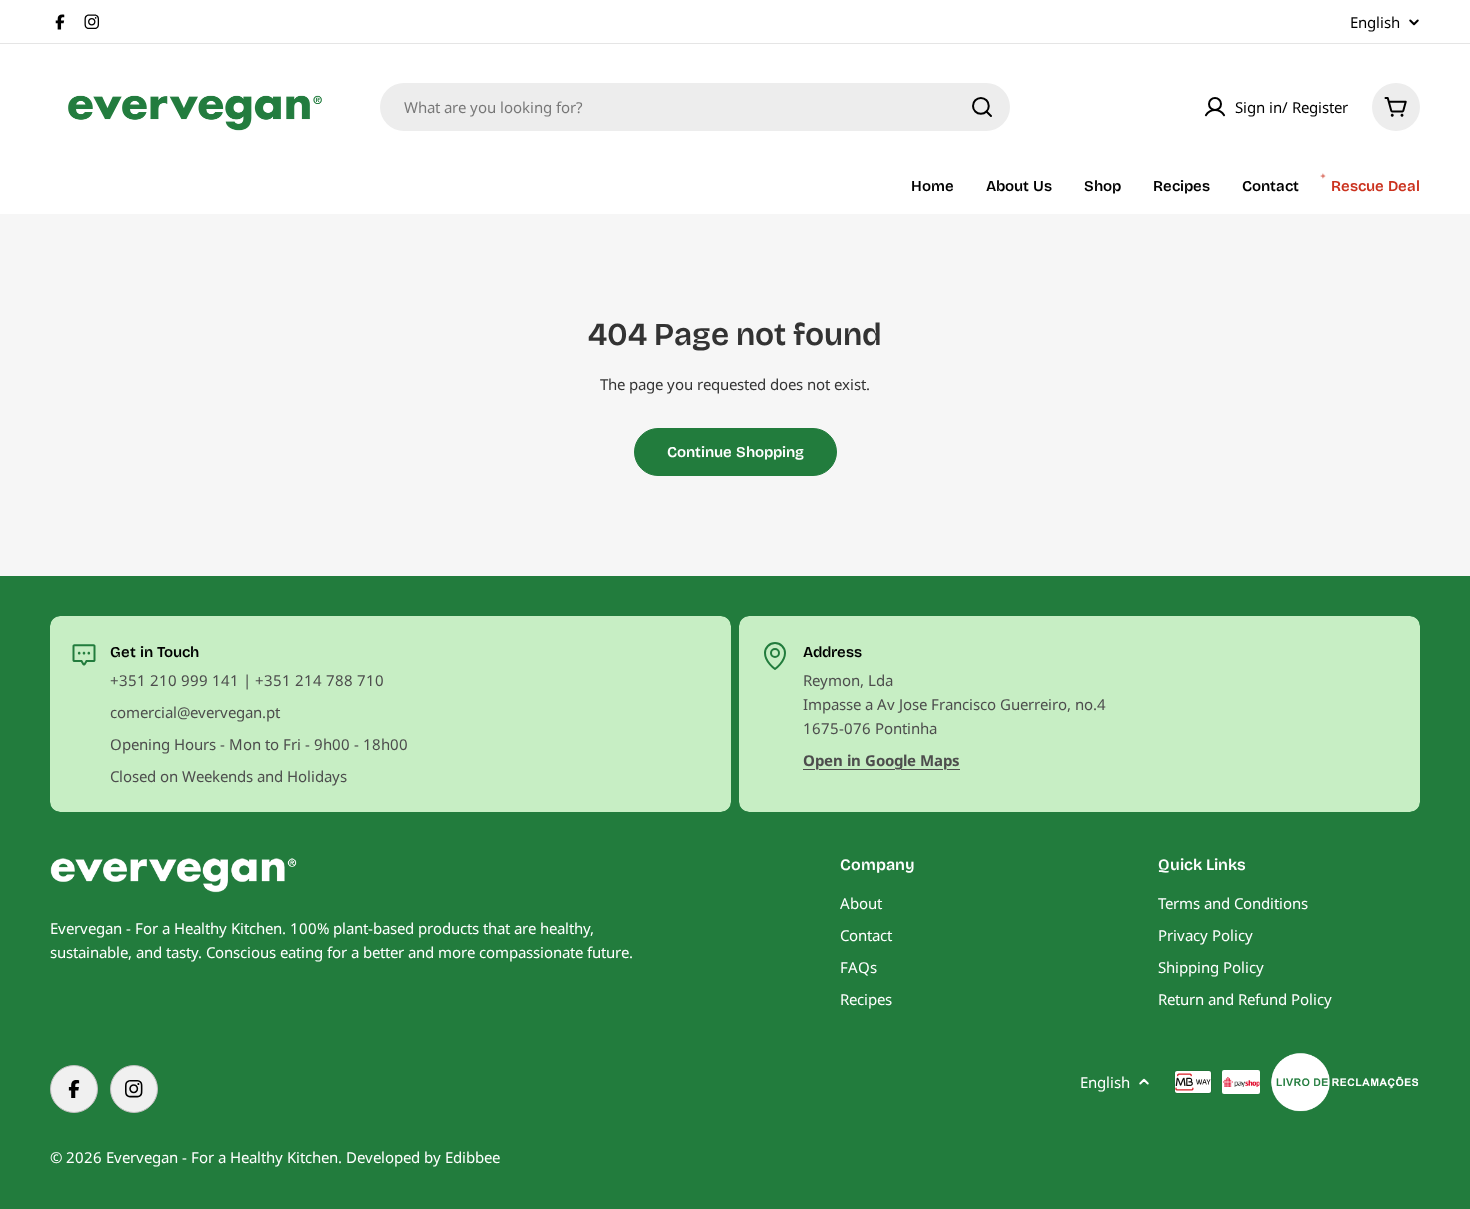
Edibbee (472, 1157)
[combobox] (695, 107)
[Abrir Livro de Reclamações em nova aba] (1345, 1082)
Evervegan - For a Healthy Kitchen (222, 1157)
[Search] (982, 107)
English (1375, 22)
